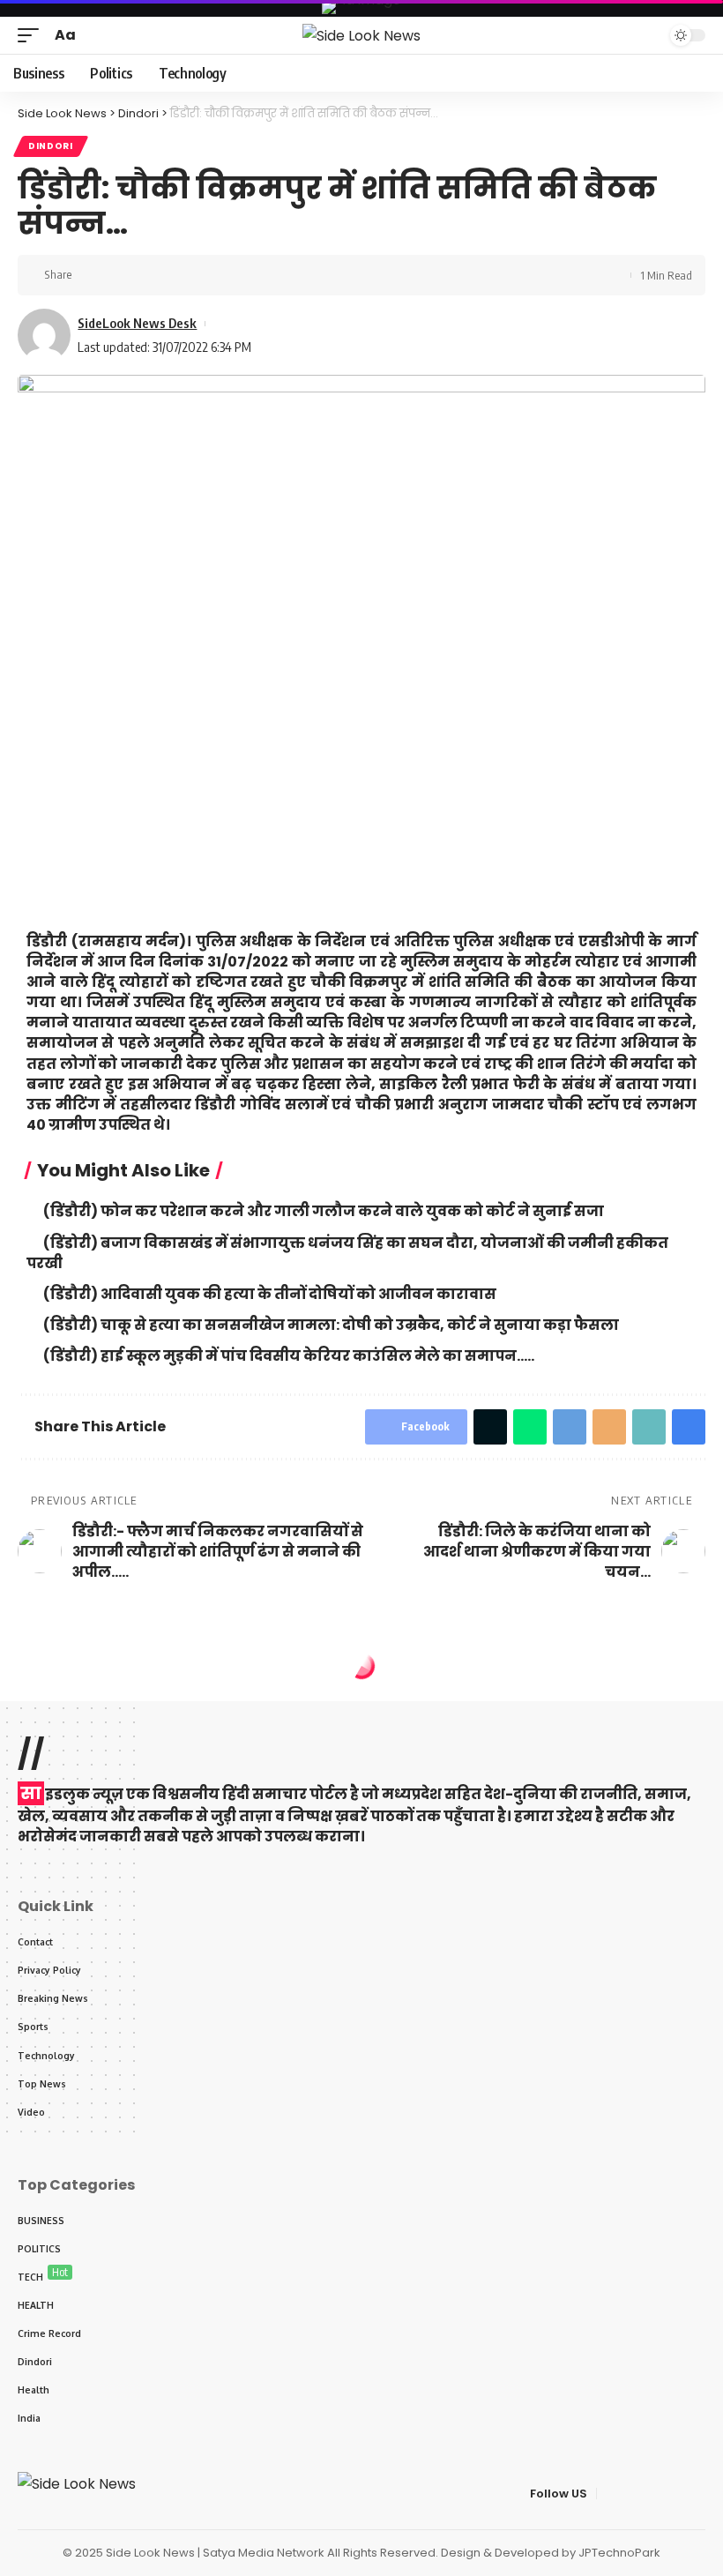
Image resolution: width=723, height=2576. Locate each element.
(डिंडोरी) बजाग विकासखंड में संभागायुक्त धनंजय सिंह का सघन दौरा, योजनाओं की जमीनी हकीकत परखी (347, 1253)
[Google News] (675, 2494)
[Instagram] (696, 2494)
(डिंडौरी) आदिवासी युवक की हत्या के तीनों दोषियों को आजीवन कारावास (270, 1294)
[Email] (609, 1427)
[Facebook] (611, 2494)
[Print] (173, 275)
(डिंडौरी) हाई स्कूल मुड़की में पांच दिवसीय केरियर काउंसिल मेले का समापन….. (289, 1356)
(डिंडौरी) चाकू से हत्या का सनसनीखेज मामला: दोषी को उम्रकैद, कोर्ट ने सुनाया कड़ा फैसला (331, 1325)
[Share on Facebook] (91, 275)
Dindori (51, 146)
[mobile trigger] (33, 35)
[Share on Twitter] (118, 275)
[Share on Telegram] (570, 1427)
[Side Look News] (361, 35)
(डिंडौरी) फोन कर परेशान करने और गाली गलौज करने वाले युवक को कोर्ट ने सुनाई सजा (324, 1211)
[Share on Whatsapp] (530, 1427)
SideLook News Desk (137, 323)
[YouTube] (653, 2494)
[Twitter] (632, 2494)
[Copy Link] (145, 275)
